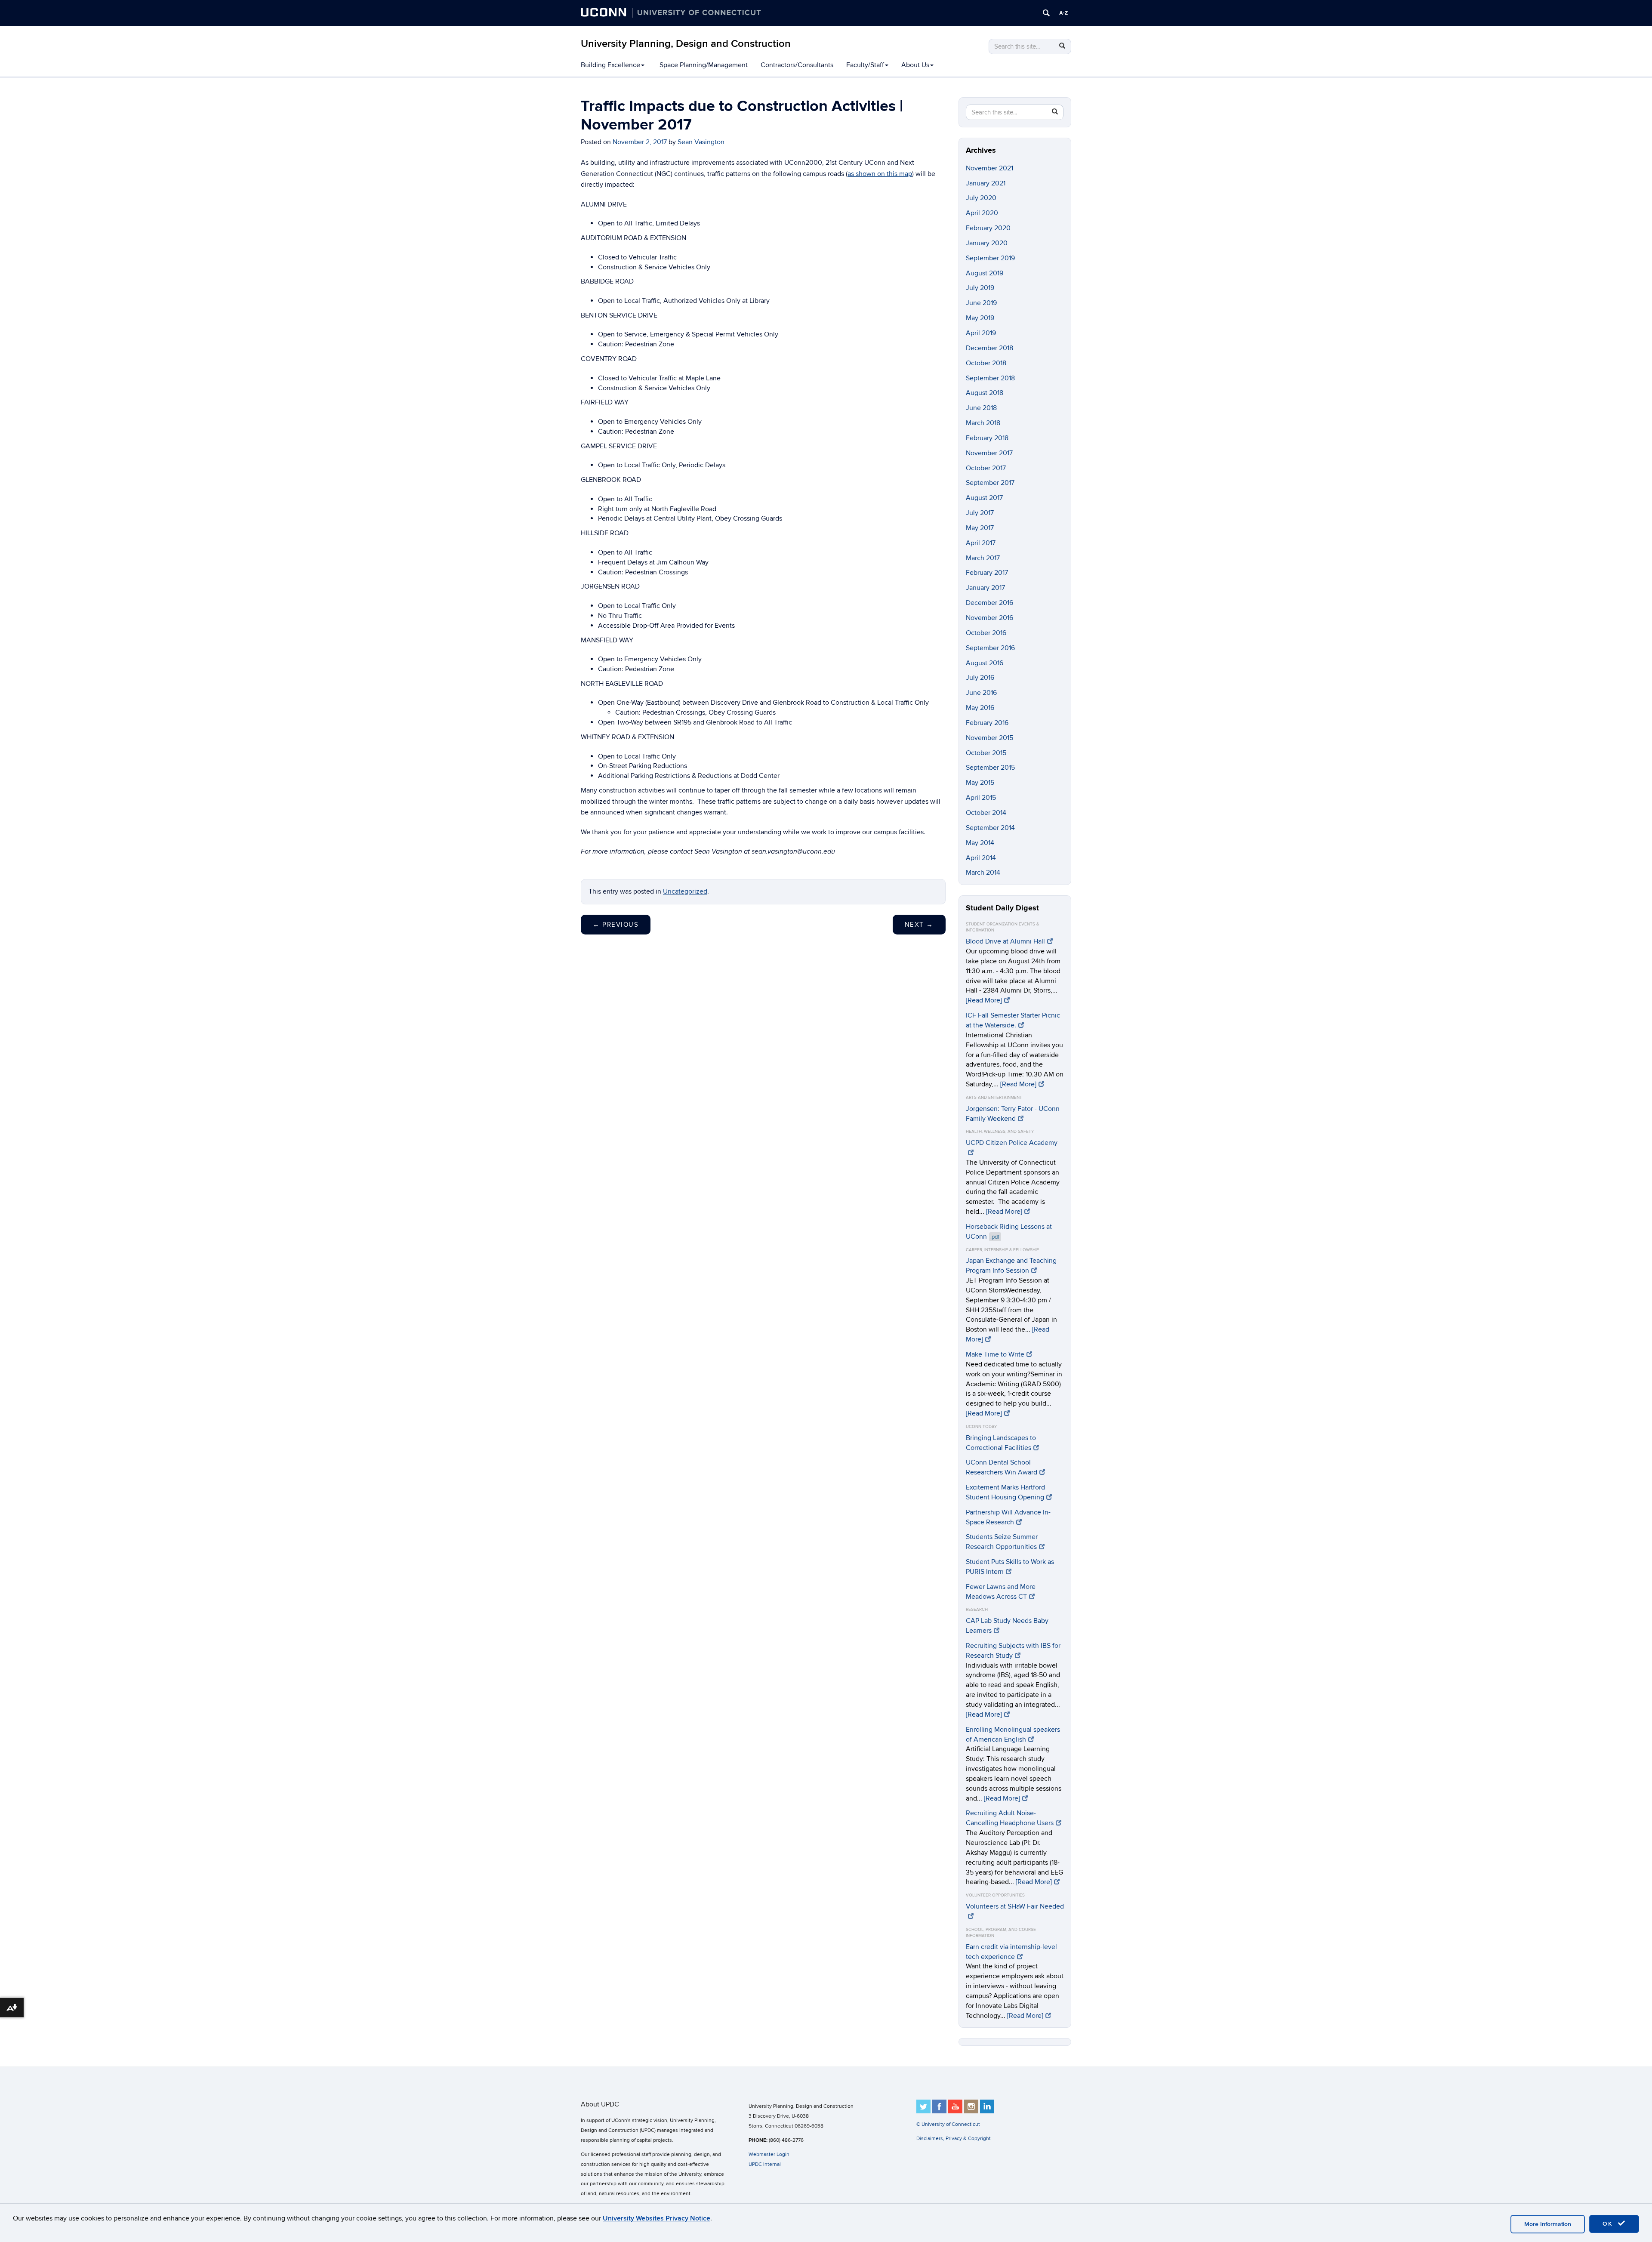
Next (919, 925)
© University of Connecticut (948, 2124)
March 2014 (983, 873)
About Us (915, 65)
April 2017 (981, 543)
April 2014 (981, 858)
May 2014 (980, 843)
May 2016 (980, 708)
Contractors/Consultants (797, 65)
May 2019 (980, 318)
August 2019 (985, 273)
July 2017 (980, 513)
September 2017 (990, 483)
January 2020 (987, 243)
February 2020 (988, 228)
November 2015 (989, 738)
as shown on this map (880, 174)
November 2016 (989, 618)
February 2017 (987, 573)
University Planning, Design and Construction (686, 44)
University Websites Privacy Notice (656, 2218)
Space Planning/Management (704, 65)
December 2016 (989, 603)
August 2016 (985, 663)
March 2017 (983, 558)
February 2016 (987, 723)
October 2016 (986, 633)
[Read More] (984, 1000)
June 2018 (981, 408)
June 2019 (981, 303)
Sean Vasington (701, 142)
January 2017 (985, 588)
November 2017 (989, 453)
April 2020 (982, 213)
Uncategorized (685, 891)
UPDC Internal (765, 2164)
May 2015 (980, 783)
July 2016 (980, 678)
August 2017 (984, 498)
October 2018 (986, 363)
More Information (1548, 2224)
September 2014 (990, 828)
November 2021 (989, 168)
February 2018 (987, 438)
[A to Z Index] (1063, 13)
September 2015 (990, 768)
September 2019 (990, 258)
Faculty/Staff (865, 65)
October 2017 (986, 468)
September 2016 (990, 648)
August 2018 (985, 393)
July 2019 (980, 288)
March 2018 (983, 423)
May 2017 (980, 528)
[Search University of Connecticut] (1046, 13)
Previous (616, 925)
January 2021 (986, 183)
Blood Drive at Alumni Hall (1005, 941)
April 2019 (981, 333)
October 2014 (986, 813)
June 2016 (981, 693)
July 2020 (981, 198)
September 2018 (990, 378)
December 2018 (989, 348)
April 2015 (981, 798)
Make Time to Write (995, 1354)
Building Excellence (610, 65)
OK (1609, 2224)
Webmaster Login (769, 2154)
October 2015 (986, 753)
